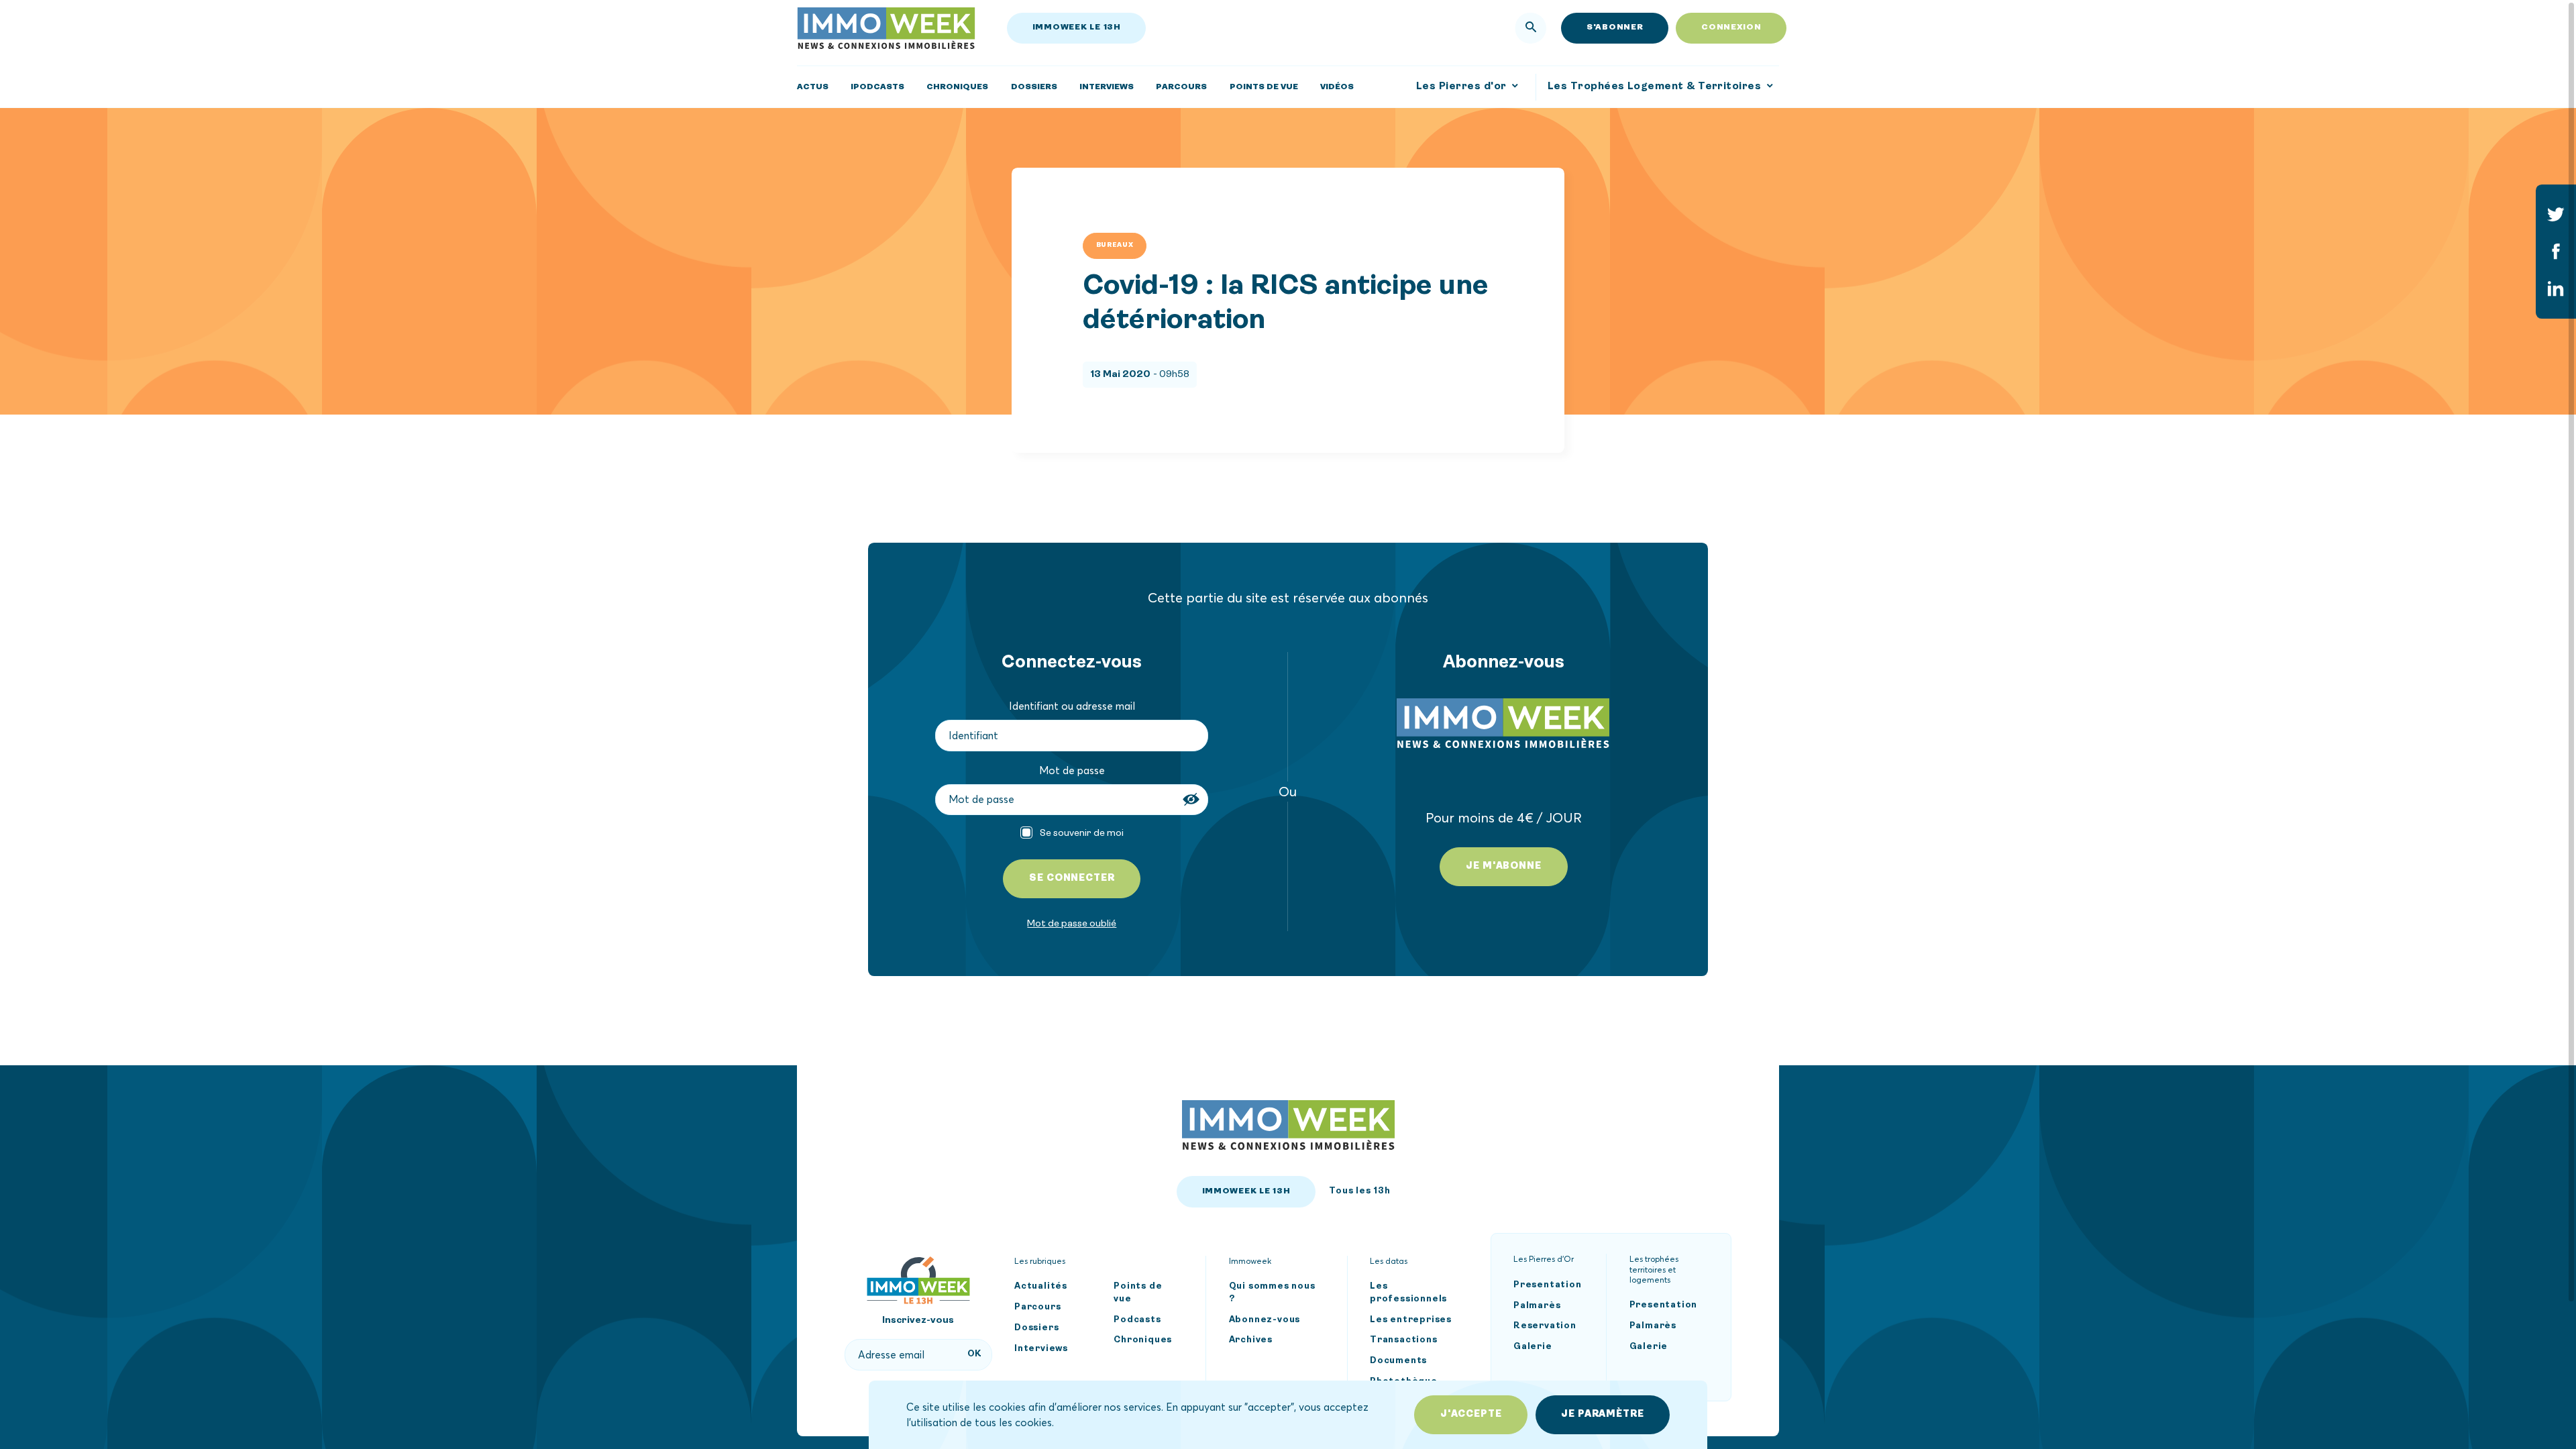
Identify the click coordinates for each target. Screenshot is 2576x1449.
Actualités (1041, 1286)
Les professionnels (1408, 1293)
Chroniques (1143, 1341)
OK (975, 1354)
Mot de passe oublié (1072, 923)
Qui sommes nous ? (1272, 1293)
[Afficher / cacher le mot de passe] (1193, 799)
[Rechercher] (1531, 28)
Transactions (1404, 1341)
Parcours (1037, 1307)
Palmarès (1537, 1306)
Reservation (1545, 1327)
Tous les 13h (1360, 1191)
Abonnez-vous (1265, 1320)
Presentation (1548, 1285)
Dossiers (1036, 1328)
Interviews (1041, 1349)
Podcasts (1137, 1320)
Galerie (1533, 1347)
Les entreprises (1411, 1320)
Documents (1398, 1361)
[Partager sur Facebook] (2556, 252)
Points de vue (1138, 1293)
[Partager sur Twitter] (2556, 214)
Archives (1251, 1341)
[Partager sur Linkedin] (2556, 288)
